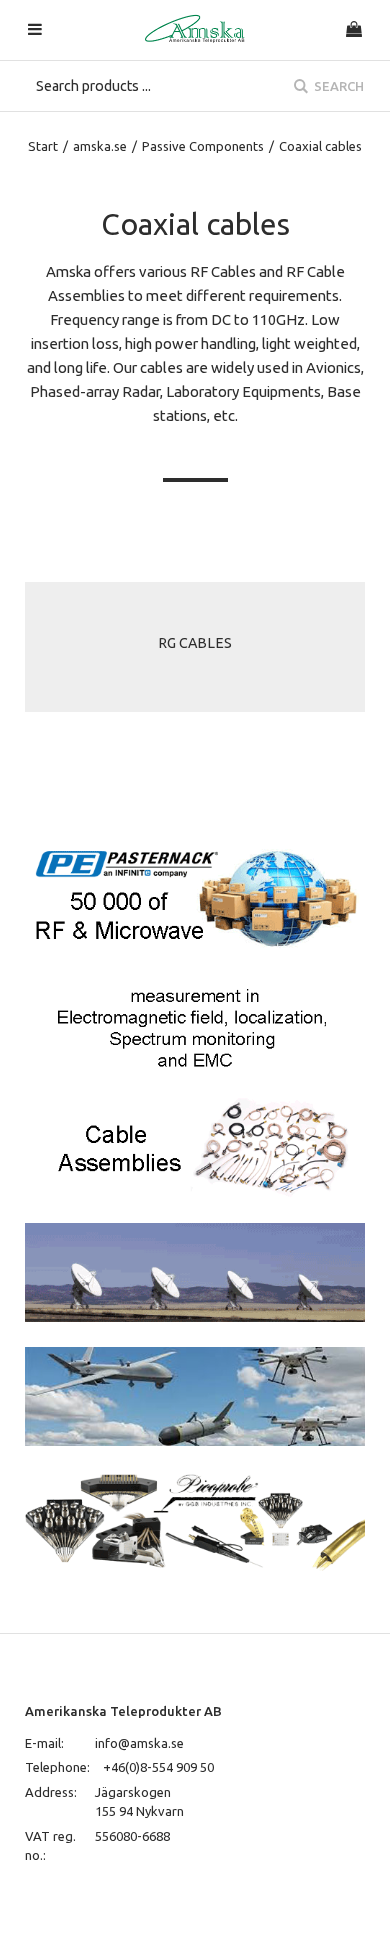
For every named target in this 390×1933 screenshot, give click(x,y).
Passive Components (203, 146)
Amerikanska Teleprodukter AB (123, 1711)
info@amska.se (139, 1743)
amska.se (100, 146)
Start (43, 146)
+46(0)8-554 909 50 (158, 1767)
